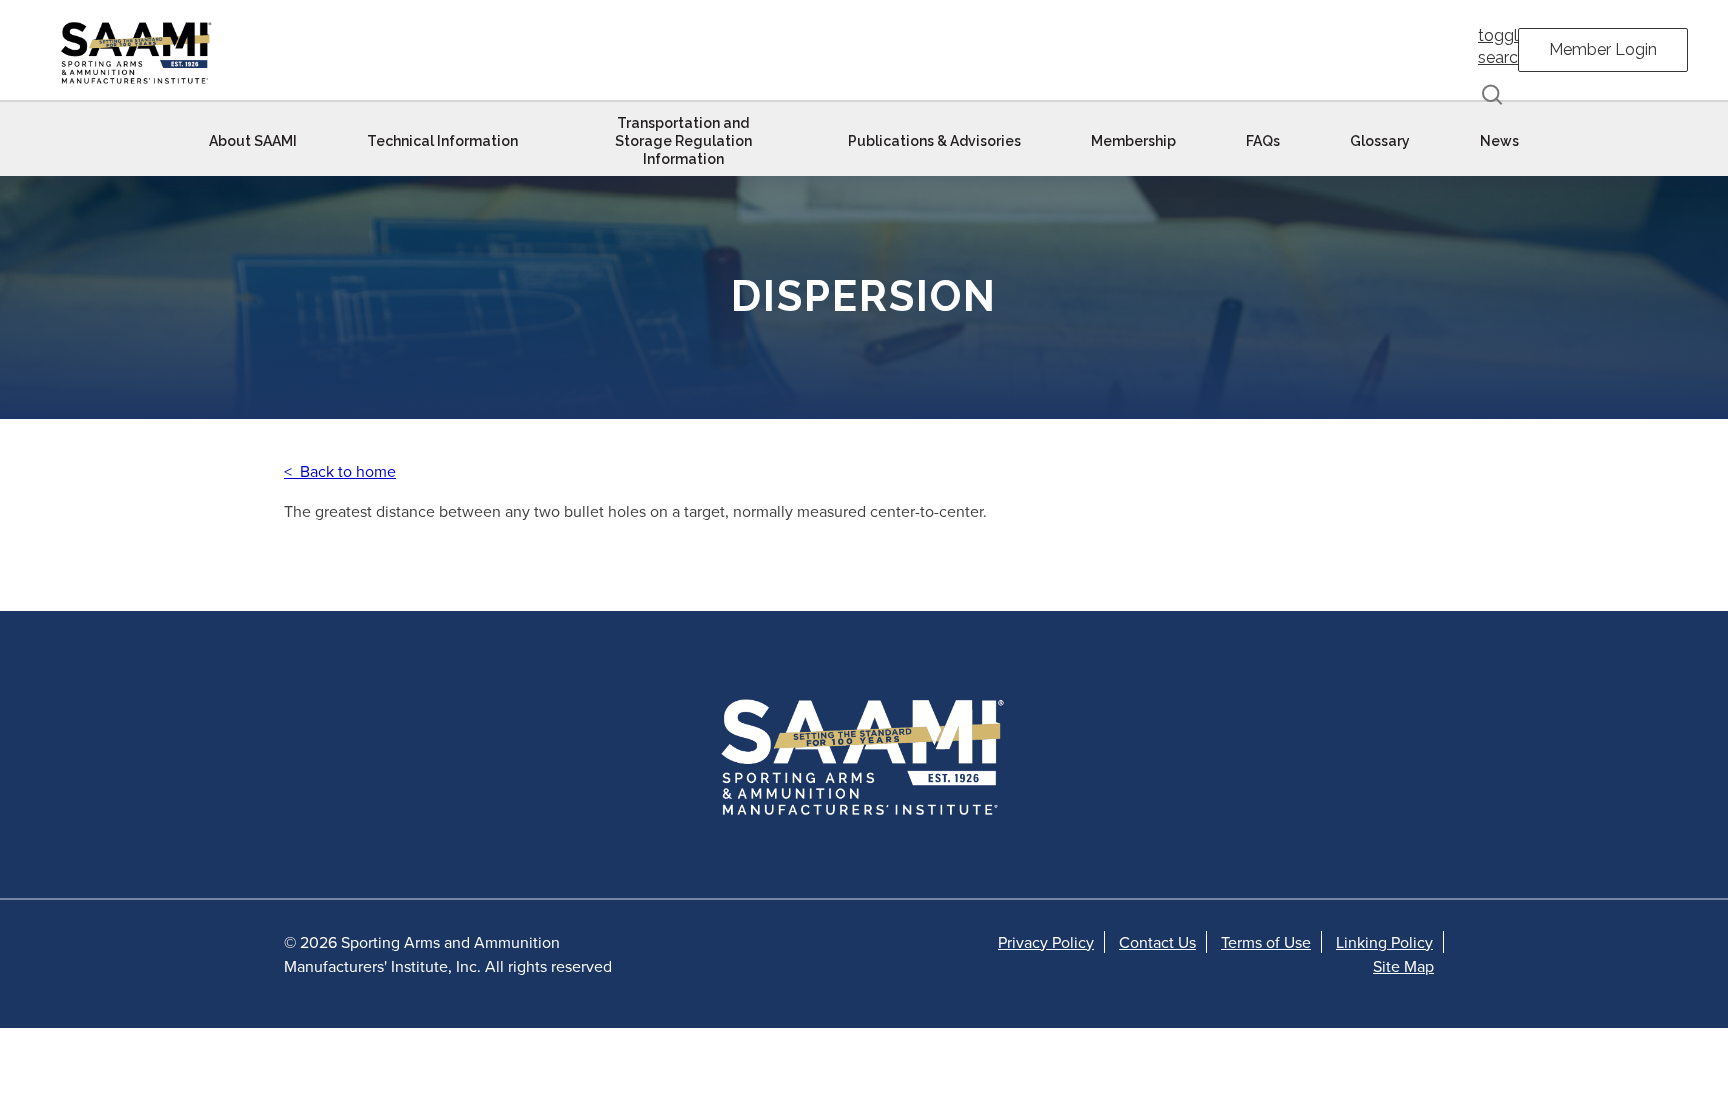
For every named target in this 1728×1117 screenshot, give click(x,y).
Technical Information (442, 141)
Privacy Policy (1046, 942)
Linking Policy (1384, 942)
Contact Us (1157, 942)
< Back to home (340, 471)
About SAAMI (253, 141)
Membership (1133, 141)
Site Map (1403, 966)
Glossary (1380, 141)
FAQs (1263, 141)
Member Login (1603, 49)
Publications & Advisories (934, 141)
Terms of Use (1266, 942)
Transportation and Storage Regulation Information (683, 141)
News (1499, 141)
